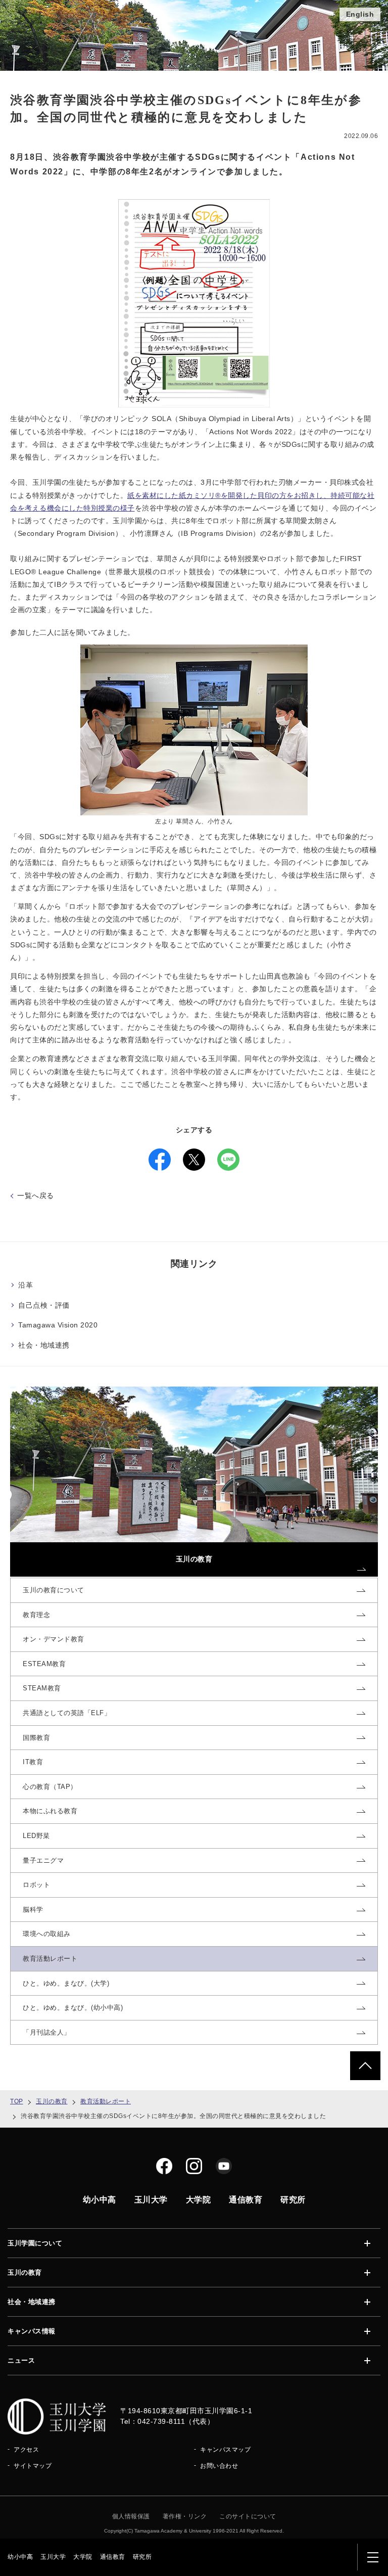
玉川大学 (53, 2557)
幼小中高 (20, 2557)
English (360, 14)
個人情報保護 (131, 2516)
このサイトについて (248, 2516)
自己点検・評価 (44, 1305)
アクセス (26, 2450)
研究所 (142, 2557)
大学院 (83, 2557)
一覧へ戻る (36, 1195)
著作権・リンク (185, 2516)
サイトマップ (33, 2466)
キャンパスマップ (225, 2450)
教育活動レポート (106, 2101)
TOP (17, 2101)
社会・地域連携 (44, 1345)
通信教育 (113, 2557)
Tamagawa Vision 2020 (58, 1325)
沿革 (26, 1285)
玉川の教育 (52, 2101)
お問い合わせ (219, 2466)
